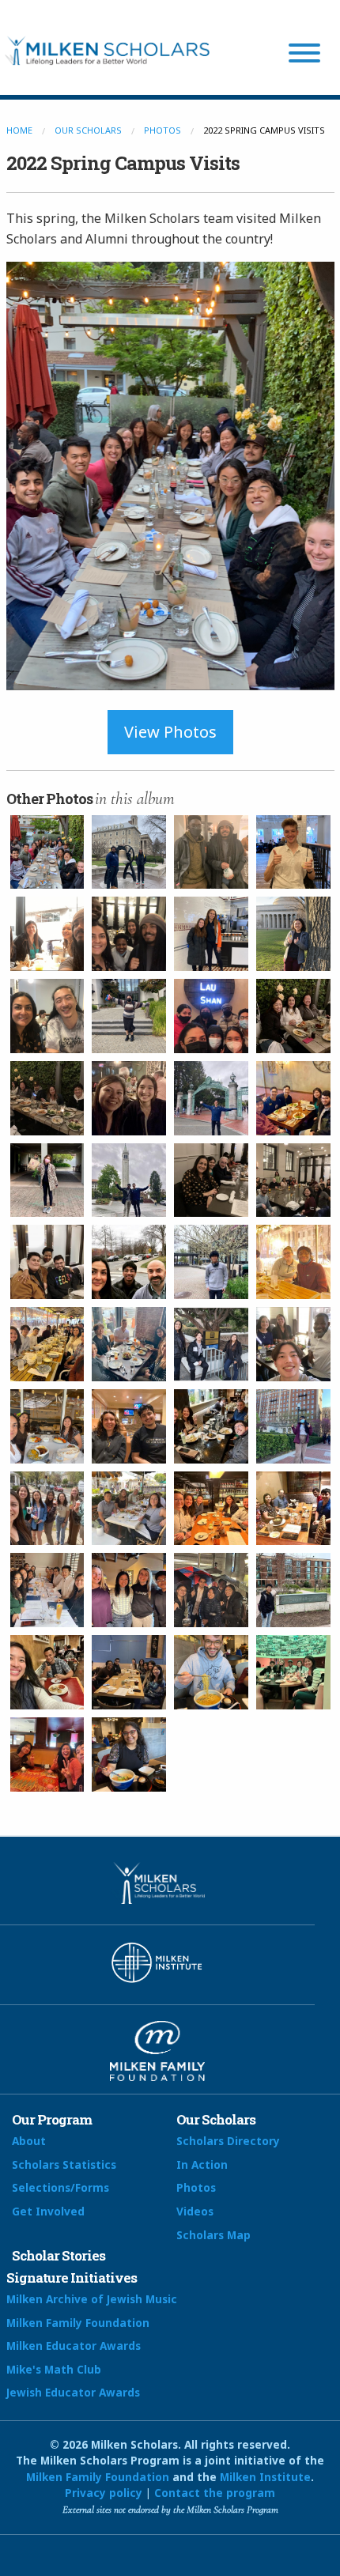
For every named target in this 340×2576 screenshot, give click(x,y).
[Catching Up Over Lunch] (47, 1016)
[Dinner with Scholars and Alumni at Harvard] (293, 1180)
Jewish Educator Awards (73, 2392)
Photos (162, 130)
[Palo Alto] (293, 1016)
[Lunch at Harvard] (47, 934)
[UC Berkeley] (211, 1098)
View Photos (170, 732)
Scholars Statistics (64, 2164)
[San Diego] (129, 1509)
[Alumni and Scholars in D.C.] (47, 1344)
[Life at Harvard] (211, 1672)
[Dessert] (211, 1016)
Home (19, 130)
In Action (202, 2164)
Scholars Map (213, 2235)
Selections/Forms (60, 2187)
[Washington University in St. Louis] (47, 1672)
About (29, 2141)
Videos (195, 2211)
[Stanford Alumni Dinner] (47, 852)
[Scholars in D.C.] (293, 1262)
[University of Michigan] (47, 1754)
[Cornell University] (211, 1262)
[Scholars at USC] (129, 1426)
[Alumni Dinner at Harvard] (211, 1180)
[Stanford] (129, 1016)
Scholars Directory (228, 2141)
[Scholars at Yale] (47, 1590)
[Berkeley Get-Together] (129, 1098)
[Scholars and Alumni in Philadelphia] (293, 1672)
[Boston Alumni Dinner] (129, 934)
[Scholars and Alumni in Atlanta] (129, 1344)
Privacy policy (104, 2493)
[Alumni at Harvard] (47, 1262)
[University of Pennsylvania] (129, 1590)
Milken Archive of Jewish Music (92, 2299)
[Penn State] (129, 852)
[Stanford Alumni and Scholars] (47, 1098)
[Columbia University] (293, 1426)
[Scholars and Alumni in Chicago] (211, 1509)
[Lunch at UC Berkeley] (293, 1098)
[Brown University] (129, 1262)
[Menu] (304, 55)
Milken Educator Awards (74, 2346)
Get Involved (48, 2211)
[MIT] (293, 934)
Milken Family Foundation (78, 2323)
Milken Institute (265, 2477)
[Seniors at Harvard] (211, 934)
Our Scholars (88, 130)
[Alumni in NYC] (211, 1426)
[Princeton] (47, 1509)
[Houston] (293, 1509)
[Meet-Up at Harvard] (293, 852)
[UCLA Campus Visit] (47, 1426)
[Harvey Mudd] (211, 1344)
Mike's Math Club (54, 2369)
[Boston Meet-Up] (211, 852)
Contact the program (215, 2493)
